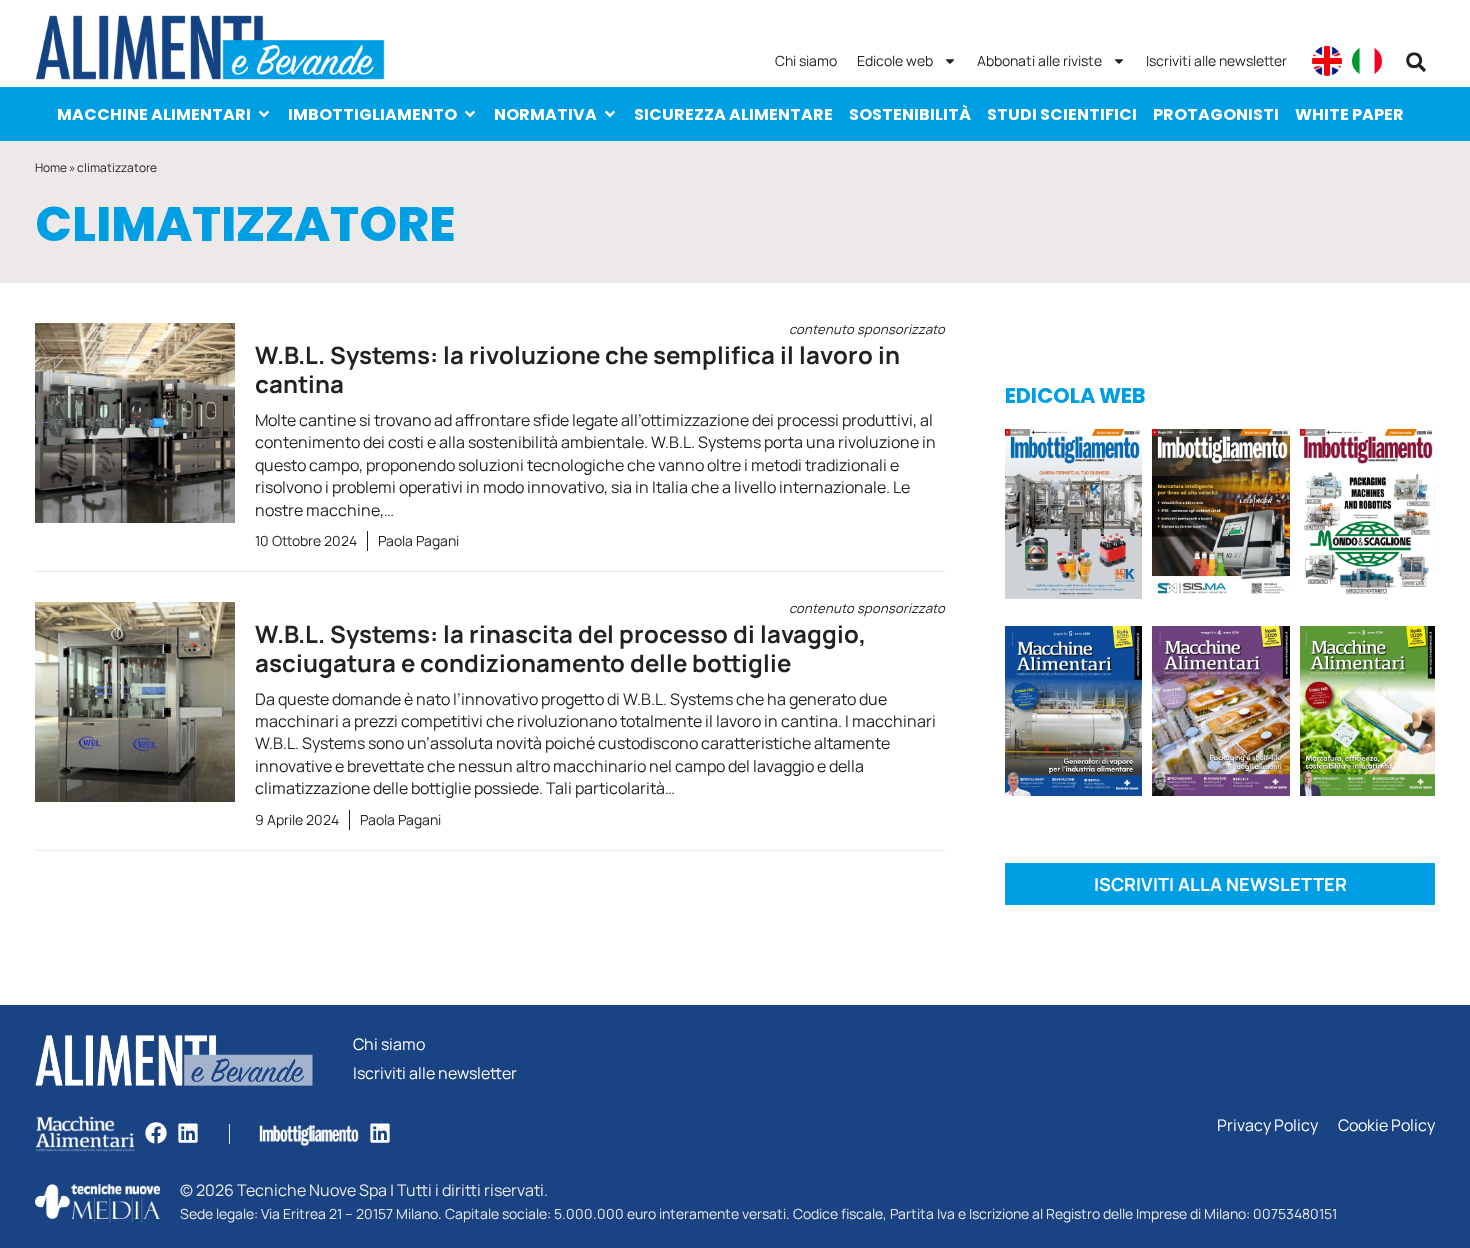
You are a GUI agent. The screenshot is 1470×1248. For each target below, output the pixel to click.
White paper (1349, 114)
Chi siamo (806, 60)
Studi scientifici (1062, 114)
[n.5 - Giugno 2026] (1073, 714)
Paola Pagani (418, 540)
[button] (1416, 62)
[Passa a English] (1327, 61)
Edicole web (895, 60)
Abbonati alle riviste (1039, 60)
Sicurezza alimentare (733, 114)
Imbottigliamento (372, 114)
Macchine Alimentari (154, 114)
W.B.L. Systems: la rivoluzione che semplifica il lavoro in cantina (600, 361)
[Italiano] (1367, 61)
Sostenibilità (910, 114)
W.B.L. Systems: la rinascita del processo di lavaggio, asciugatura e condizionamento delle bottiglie (600, 640)
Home (51, 167)
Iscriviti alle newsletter (1216, 60)
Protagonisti (1216, 114)
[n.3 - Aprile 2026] (1367, 517)
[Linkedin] (188, 1133)
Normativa (545, 114)
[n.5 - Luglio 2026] (1073, 517)
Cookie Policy (1386, 1125)
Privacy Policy (1267, 1125)
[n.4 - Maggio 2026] (1220, 517)
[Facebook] (156, 1133)
